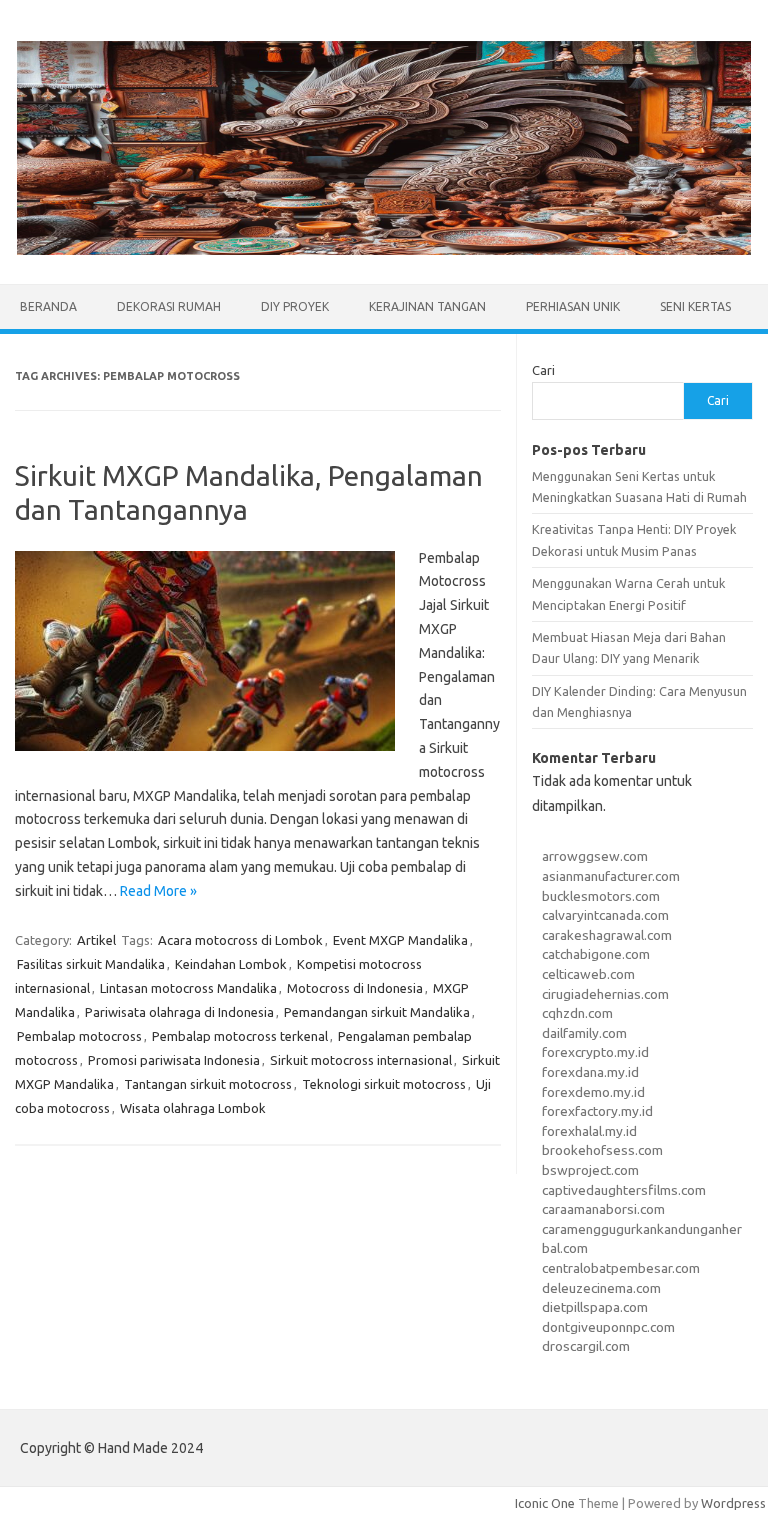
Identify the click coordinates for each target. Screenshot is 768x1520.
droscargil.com (586, 1346)
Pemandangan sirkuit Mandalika (377, 1012)
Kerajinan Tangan (427, 306)
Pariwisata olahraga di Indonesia (179, 1012)
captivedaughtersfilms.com (624, 1190)
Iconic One (545, 1503)
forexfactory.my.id (597, 1111)
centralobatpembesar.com (621, 1268)
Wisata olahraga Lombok (193, 1108)
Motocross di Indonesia (355, 988)
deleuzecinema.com (601, 1288)
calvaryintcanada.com (605, 915)
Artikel (96, 940)
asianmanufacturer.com (611, 876)
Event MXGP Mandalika (400, 940)
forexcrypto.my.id (595, 1052)
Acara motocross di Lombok (240, 940)
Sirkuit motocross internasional (361, 1060)
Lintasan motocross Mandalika (188, 988)
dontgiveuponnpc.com (608, 1327)
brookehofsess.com (602, 1150)
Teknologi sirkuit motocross (384, 1084)
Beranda (48, 306)
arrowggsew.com (595, 856)
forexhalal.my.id (589, 1131)
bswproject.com (590, 1170)
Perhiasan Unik (573, 306)
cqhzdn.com (577, 1013)
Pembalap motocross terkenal (240, 1036)
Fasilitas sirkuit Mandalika (91, 964)
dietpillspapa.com (595, 1307)
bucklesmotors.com (601, 896)
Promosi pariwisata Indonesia (174, 1060)
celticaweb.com (588, 974)
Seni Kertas (695, 306)
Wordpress (733, 1503)
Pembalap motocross (79, 1036)
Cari (543, 370)
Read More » (158, 891)
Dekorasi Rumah (169, 306)
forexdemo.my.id (593, 1092)
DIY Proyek (295, 306)
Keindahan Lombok (231, 964)
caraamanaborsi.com (603, 1209)
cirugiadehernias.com (605, 994)
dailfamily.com (584, 1033)
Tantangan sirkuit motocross (208, 1084)
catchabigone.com (596, 954)
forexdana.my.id (590, 1072)
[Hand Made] (384, 250)
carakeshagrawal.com (607, 935)
